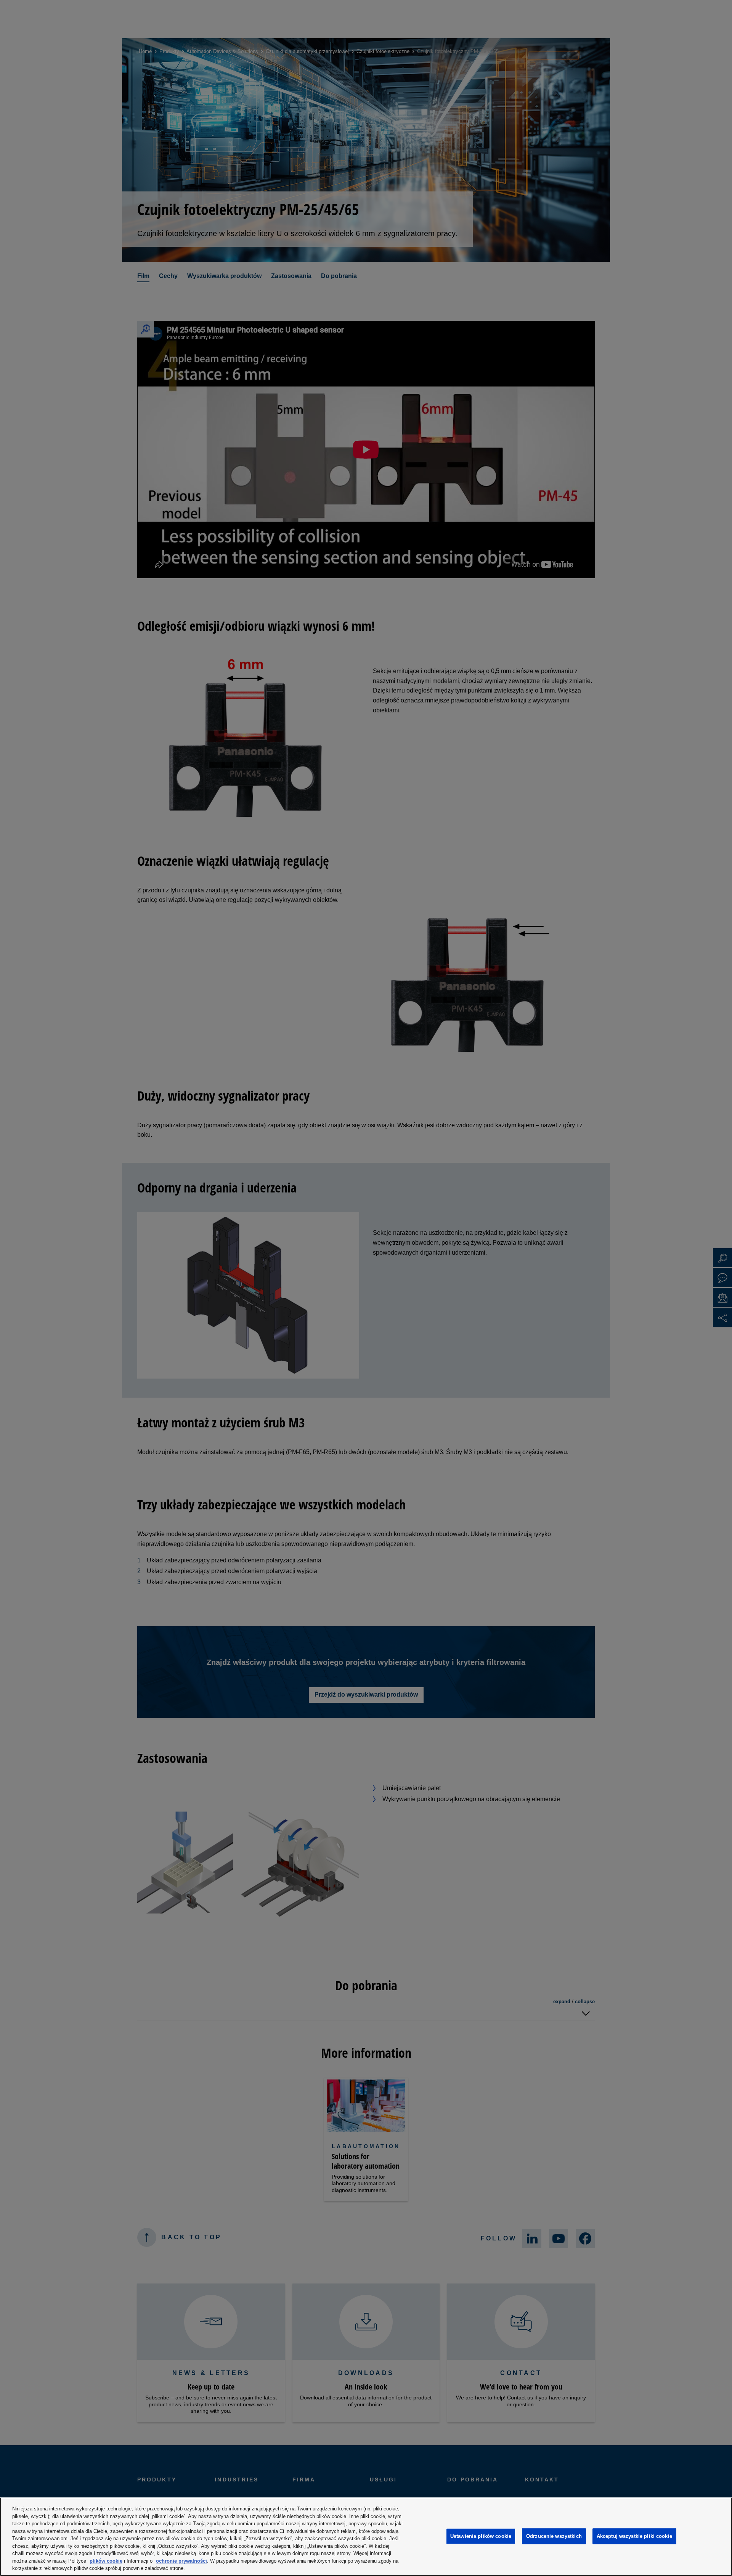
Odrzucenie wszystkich (554, 2536)
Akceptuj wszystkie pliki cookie (634, 2536)
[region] (366, 2537)
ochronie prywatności (181, 2561)
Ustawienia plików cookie (481, 2536)
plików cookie (106, 2561)
